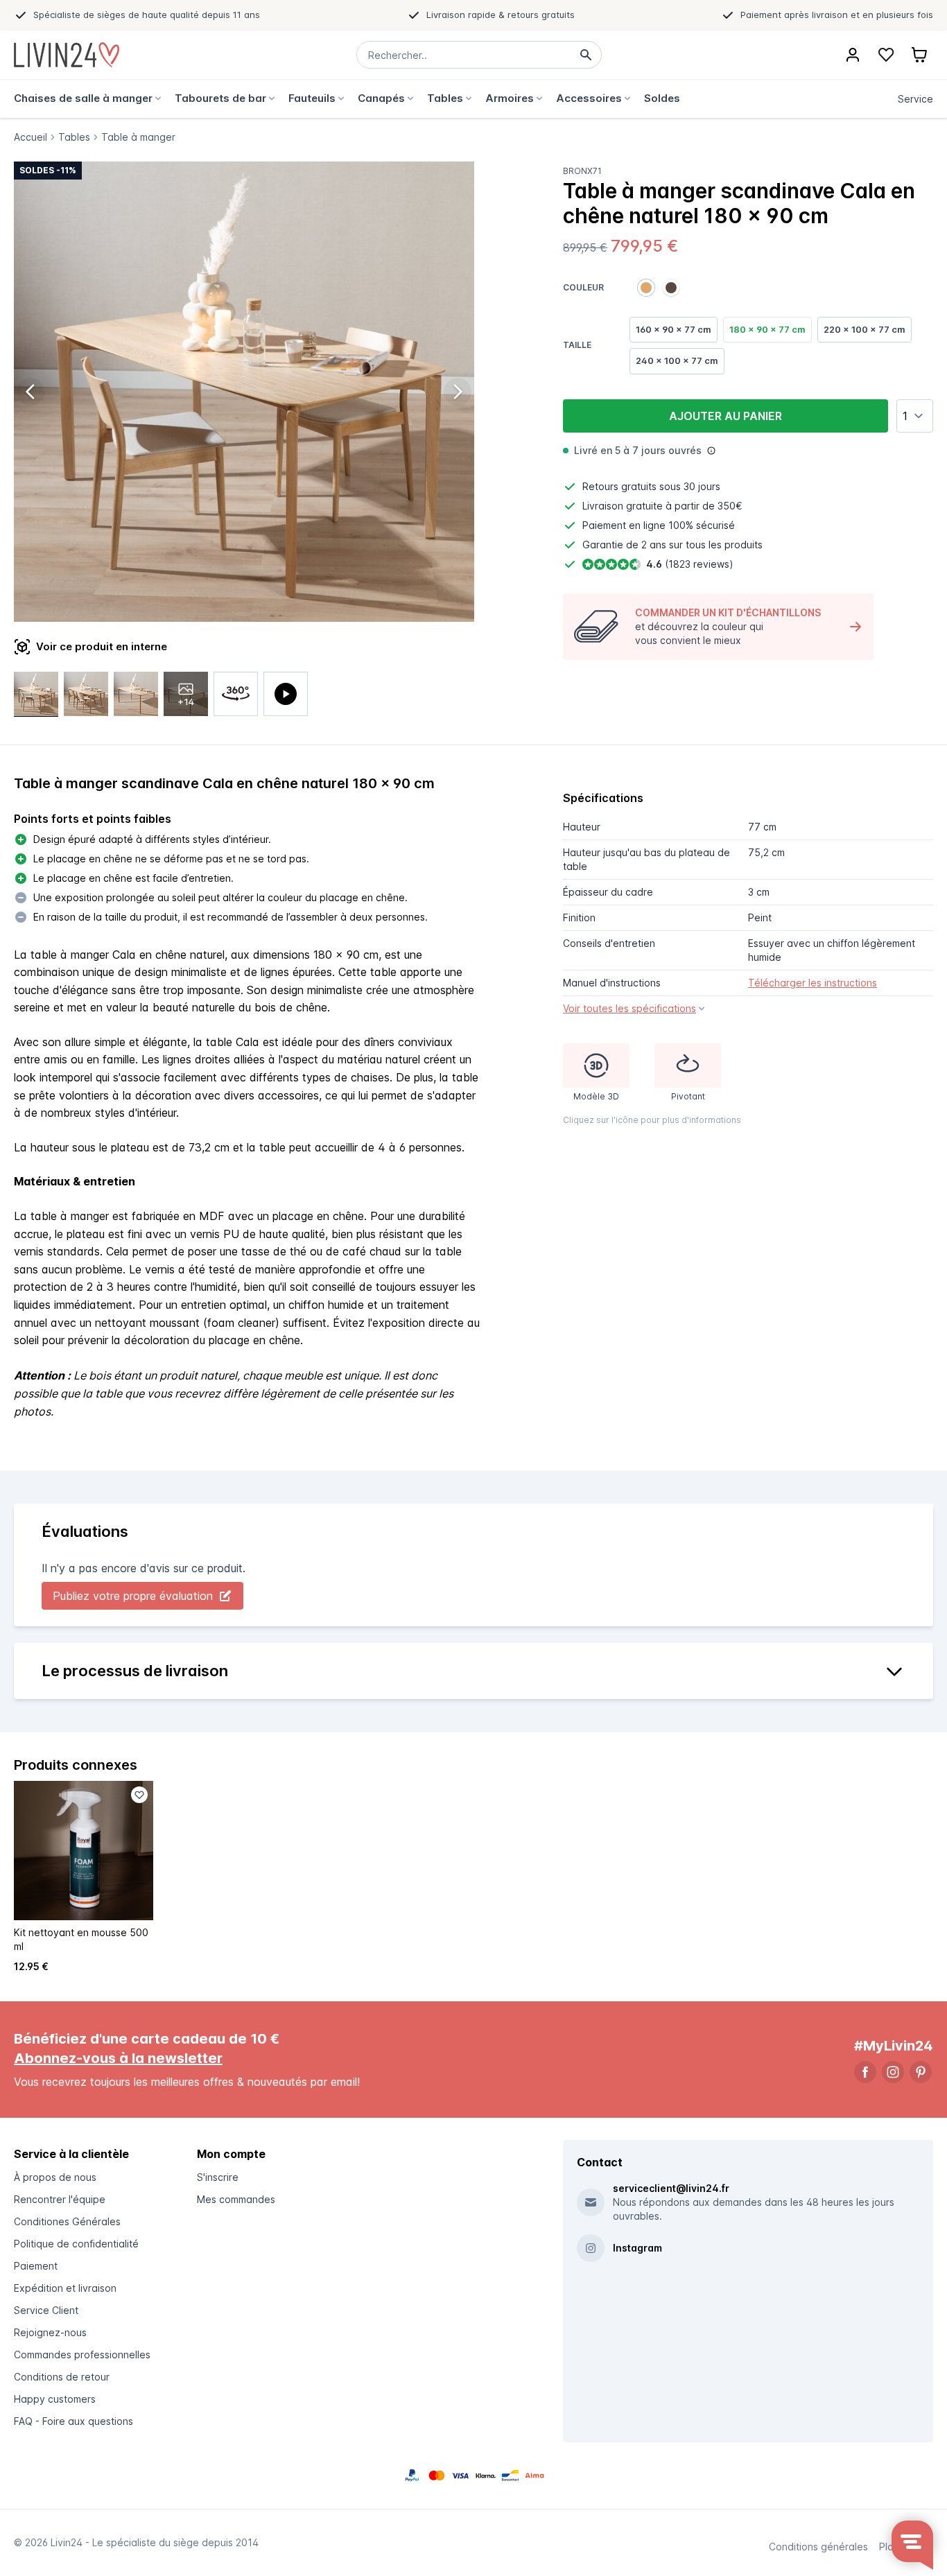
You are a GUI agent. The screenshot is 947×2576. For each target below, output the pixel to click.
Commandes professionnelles (82, 2355)
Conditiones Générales (67, 2221)
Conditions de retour (62, 2377)
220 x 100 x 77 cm (865, 329)
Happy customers (55, 2399)
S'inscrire (218, 2177)
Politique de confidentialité (76, 2244)
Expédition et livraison (65, 2288)
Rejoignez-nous (50, 2332)
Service (915, 99)
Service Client (46, 2310)
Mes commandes (236, 2199)
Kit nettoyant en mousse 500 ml (81, 1939)
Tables (74, 137)
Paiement (36, 2266)
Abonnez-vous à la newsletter (118, 2058)
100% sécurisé (702, 525)
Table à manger (138, 137)
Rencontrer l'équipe (60, 2199)
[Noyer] (671, 288)
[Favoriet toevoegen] (139, 1795)
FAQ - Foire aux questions (73, 2421)
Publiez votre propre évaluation (133, 1596)
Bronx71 (582, 171)
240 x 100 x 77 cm (677, 360)
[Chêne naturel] (646, 288)
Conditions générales (818, 2547)
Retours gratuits (619, 486)
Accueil (31, 137)
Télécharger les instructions (813, 983)
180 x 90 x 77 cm (767, 329)
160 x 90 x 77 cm (674, 329)
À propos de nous (55, 2177)
